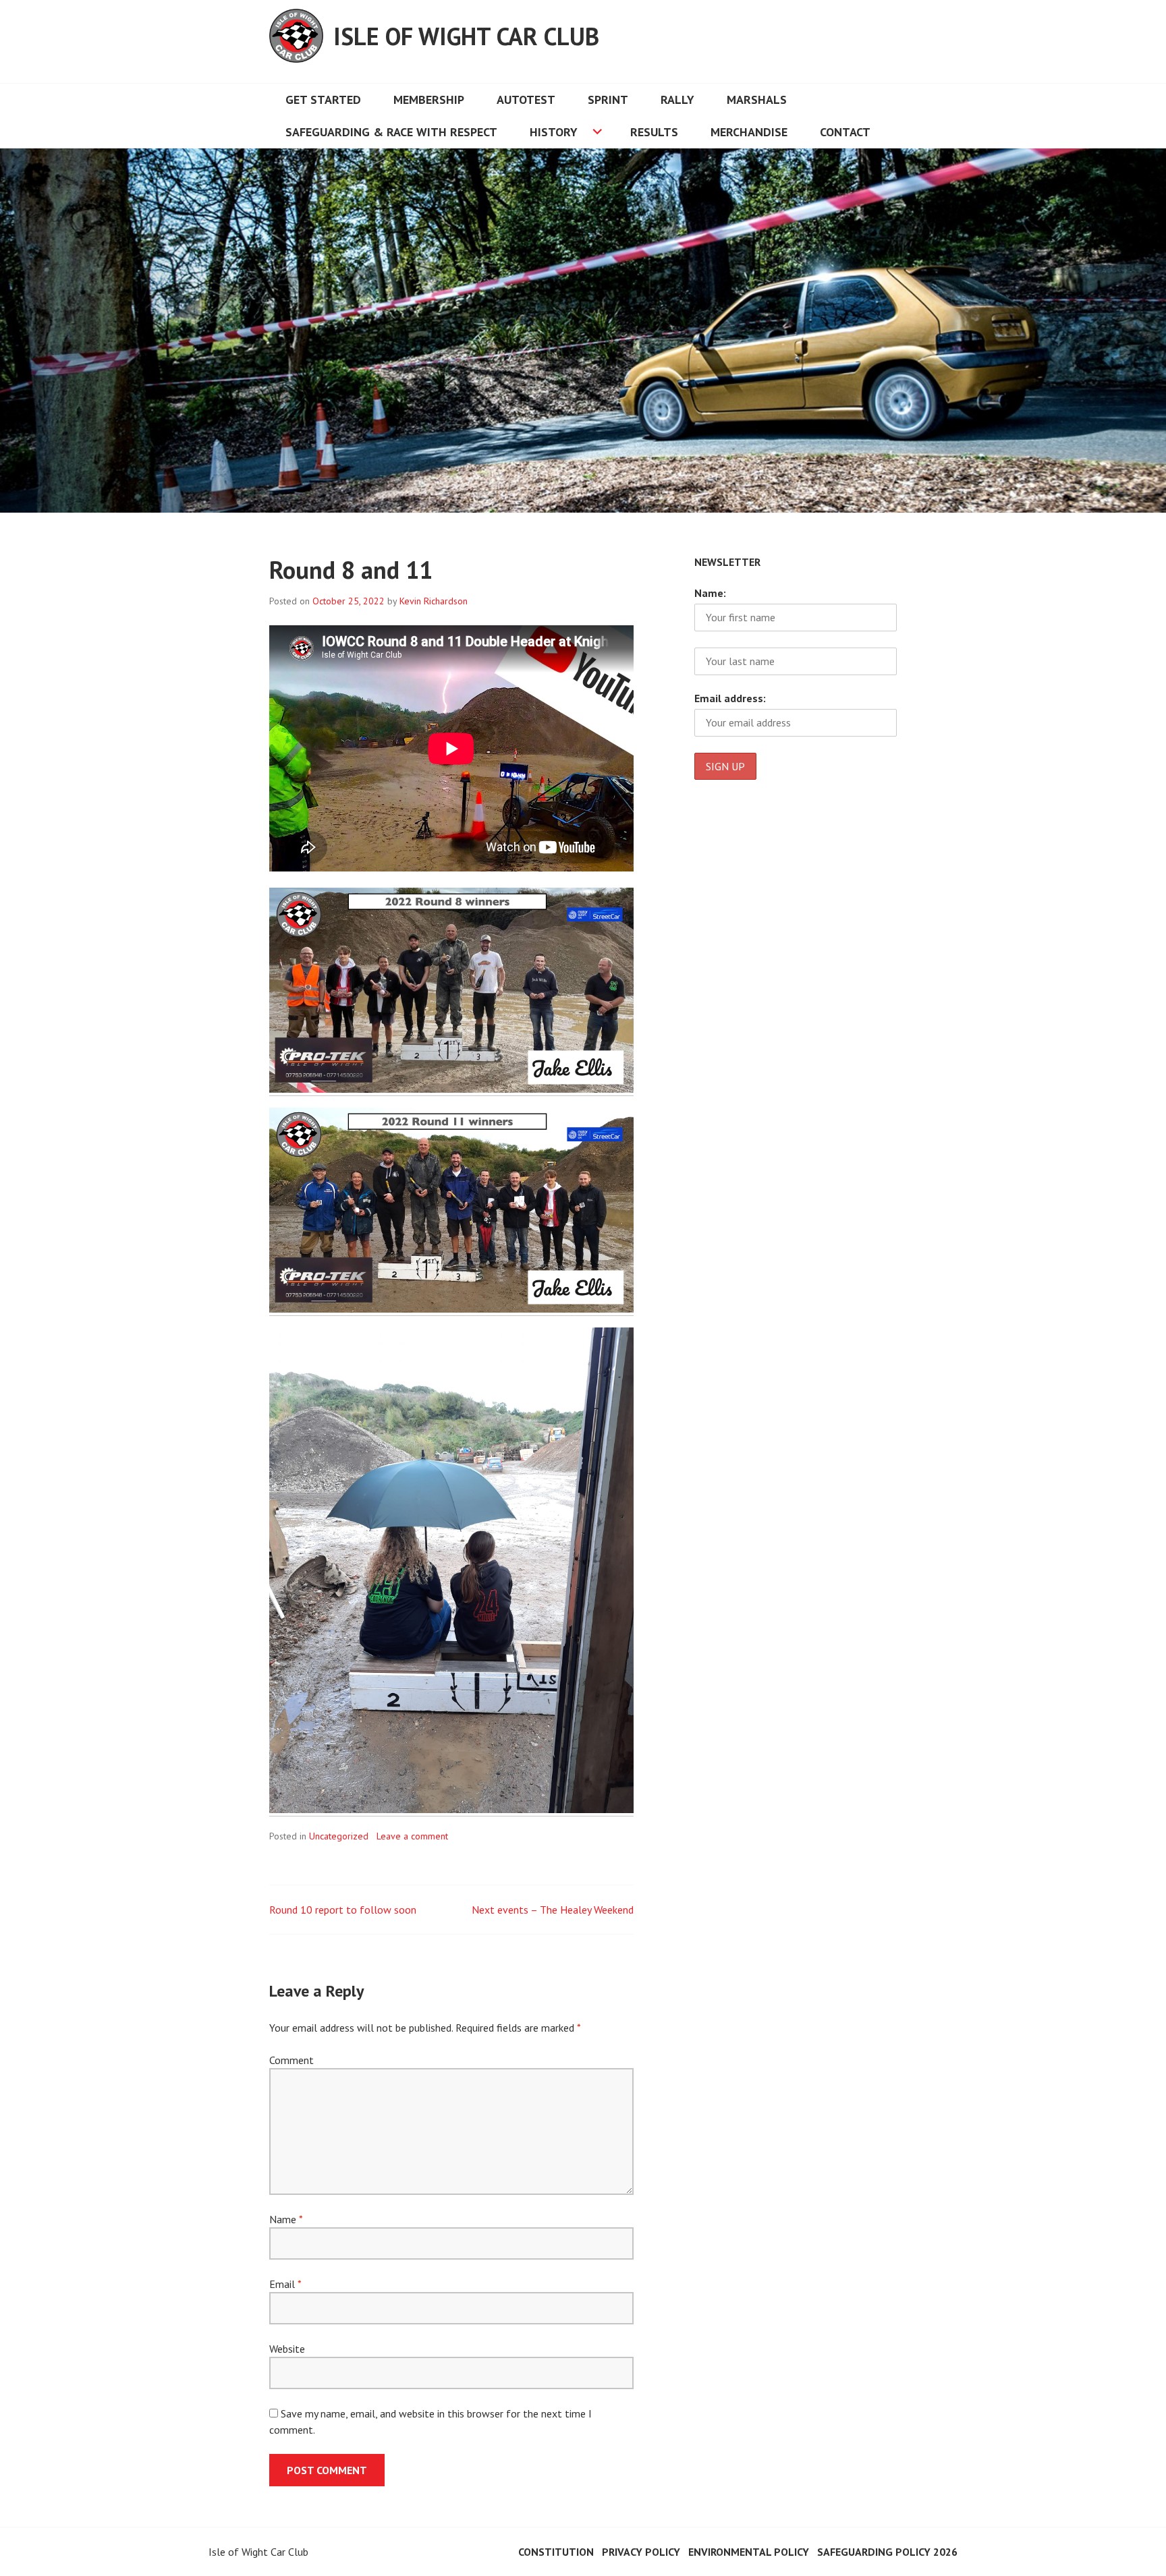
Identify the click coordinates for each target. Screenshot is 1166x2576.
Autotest (526, 99)
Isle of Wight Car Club (466, 36)
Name (286, 2219)
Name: (710, 593)
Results (654, 132)
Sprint (608, 99)
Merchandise (749, 132)
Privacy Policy (641, 2552)
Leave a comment (412, 1836)
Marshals (757, 99)
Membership (429, 99)
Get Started (323, 99)
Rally (677, 99)
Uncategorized (339, 1836)
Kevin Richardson (434, 601)
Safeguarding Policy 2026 (887, 2552)
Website (287, 2349)
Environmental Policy (749, 2552)
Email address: (730, 698)
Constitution (556, 2552)
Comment (291, 2060)
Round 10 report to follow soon (343, 1910)
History (554, 132)
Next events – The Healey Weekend (553, 1910)
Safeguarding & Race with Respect (391, 132)
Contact (845, 132)
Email (285, 2284)
